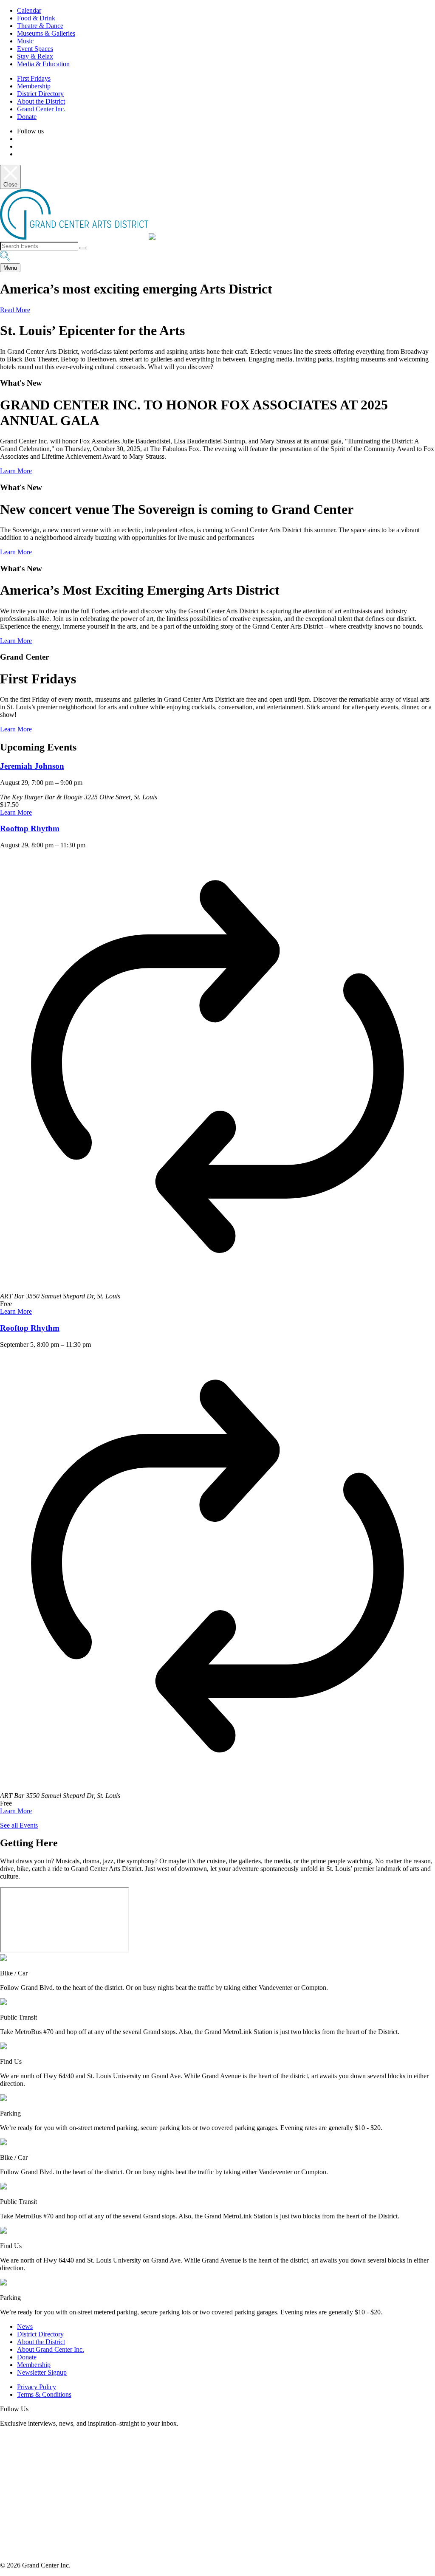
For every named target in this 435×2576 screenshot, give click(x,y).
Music (25, 41)
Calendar (29, 10)
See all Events (19, 1825)
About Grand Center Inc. (51, 2349)
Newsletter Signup (42, 2372)
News (25, 2326)
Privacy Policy (37, 2387)
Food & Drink (36, 18)
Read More (15, 310)
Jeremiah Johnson (32, 766)
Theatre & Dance (40, 26)
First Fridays (34, 78)
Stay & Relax (35, 56)
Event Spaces (35, 49)
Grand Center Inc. (41, 109)
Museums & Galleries (46, 33)
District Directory (40, 94)
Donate (27, 117)
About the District (41, 101)
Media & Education (43, 64)
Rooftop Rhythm (30, 828)
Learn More (16, 471)
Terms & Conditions (44, 2394)
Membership (34, 86)
